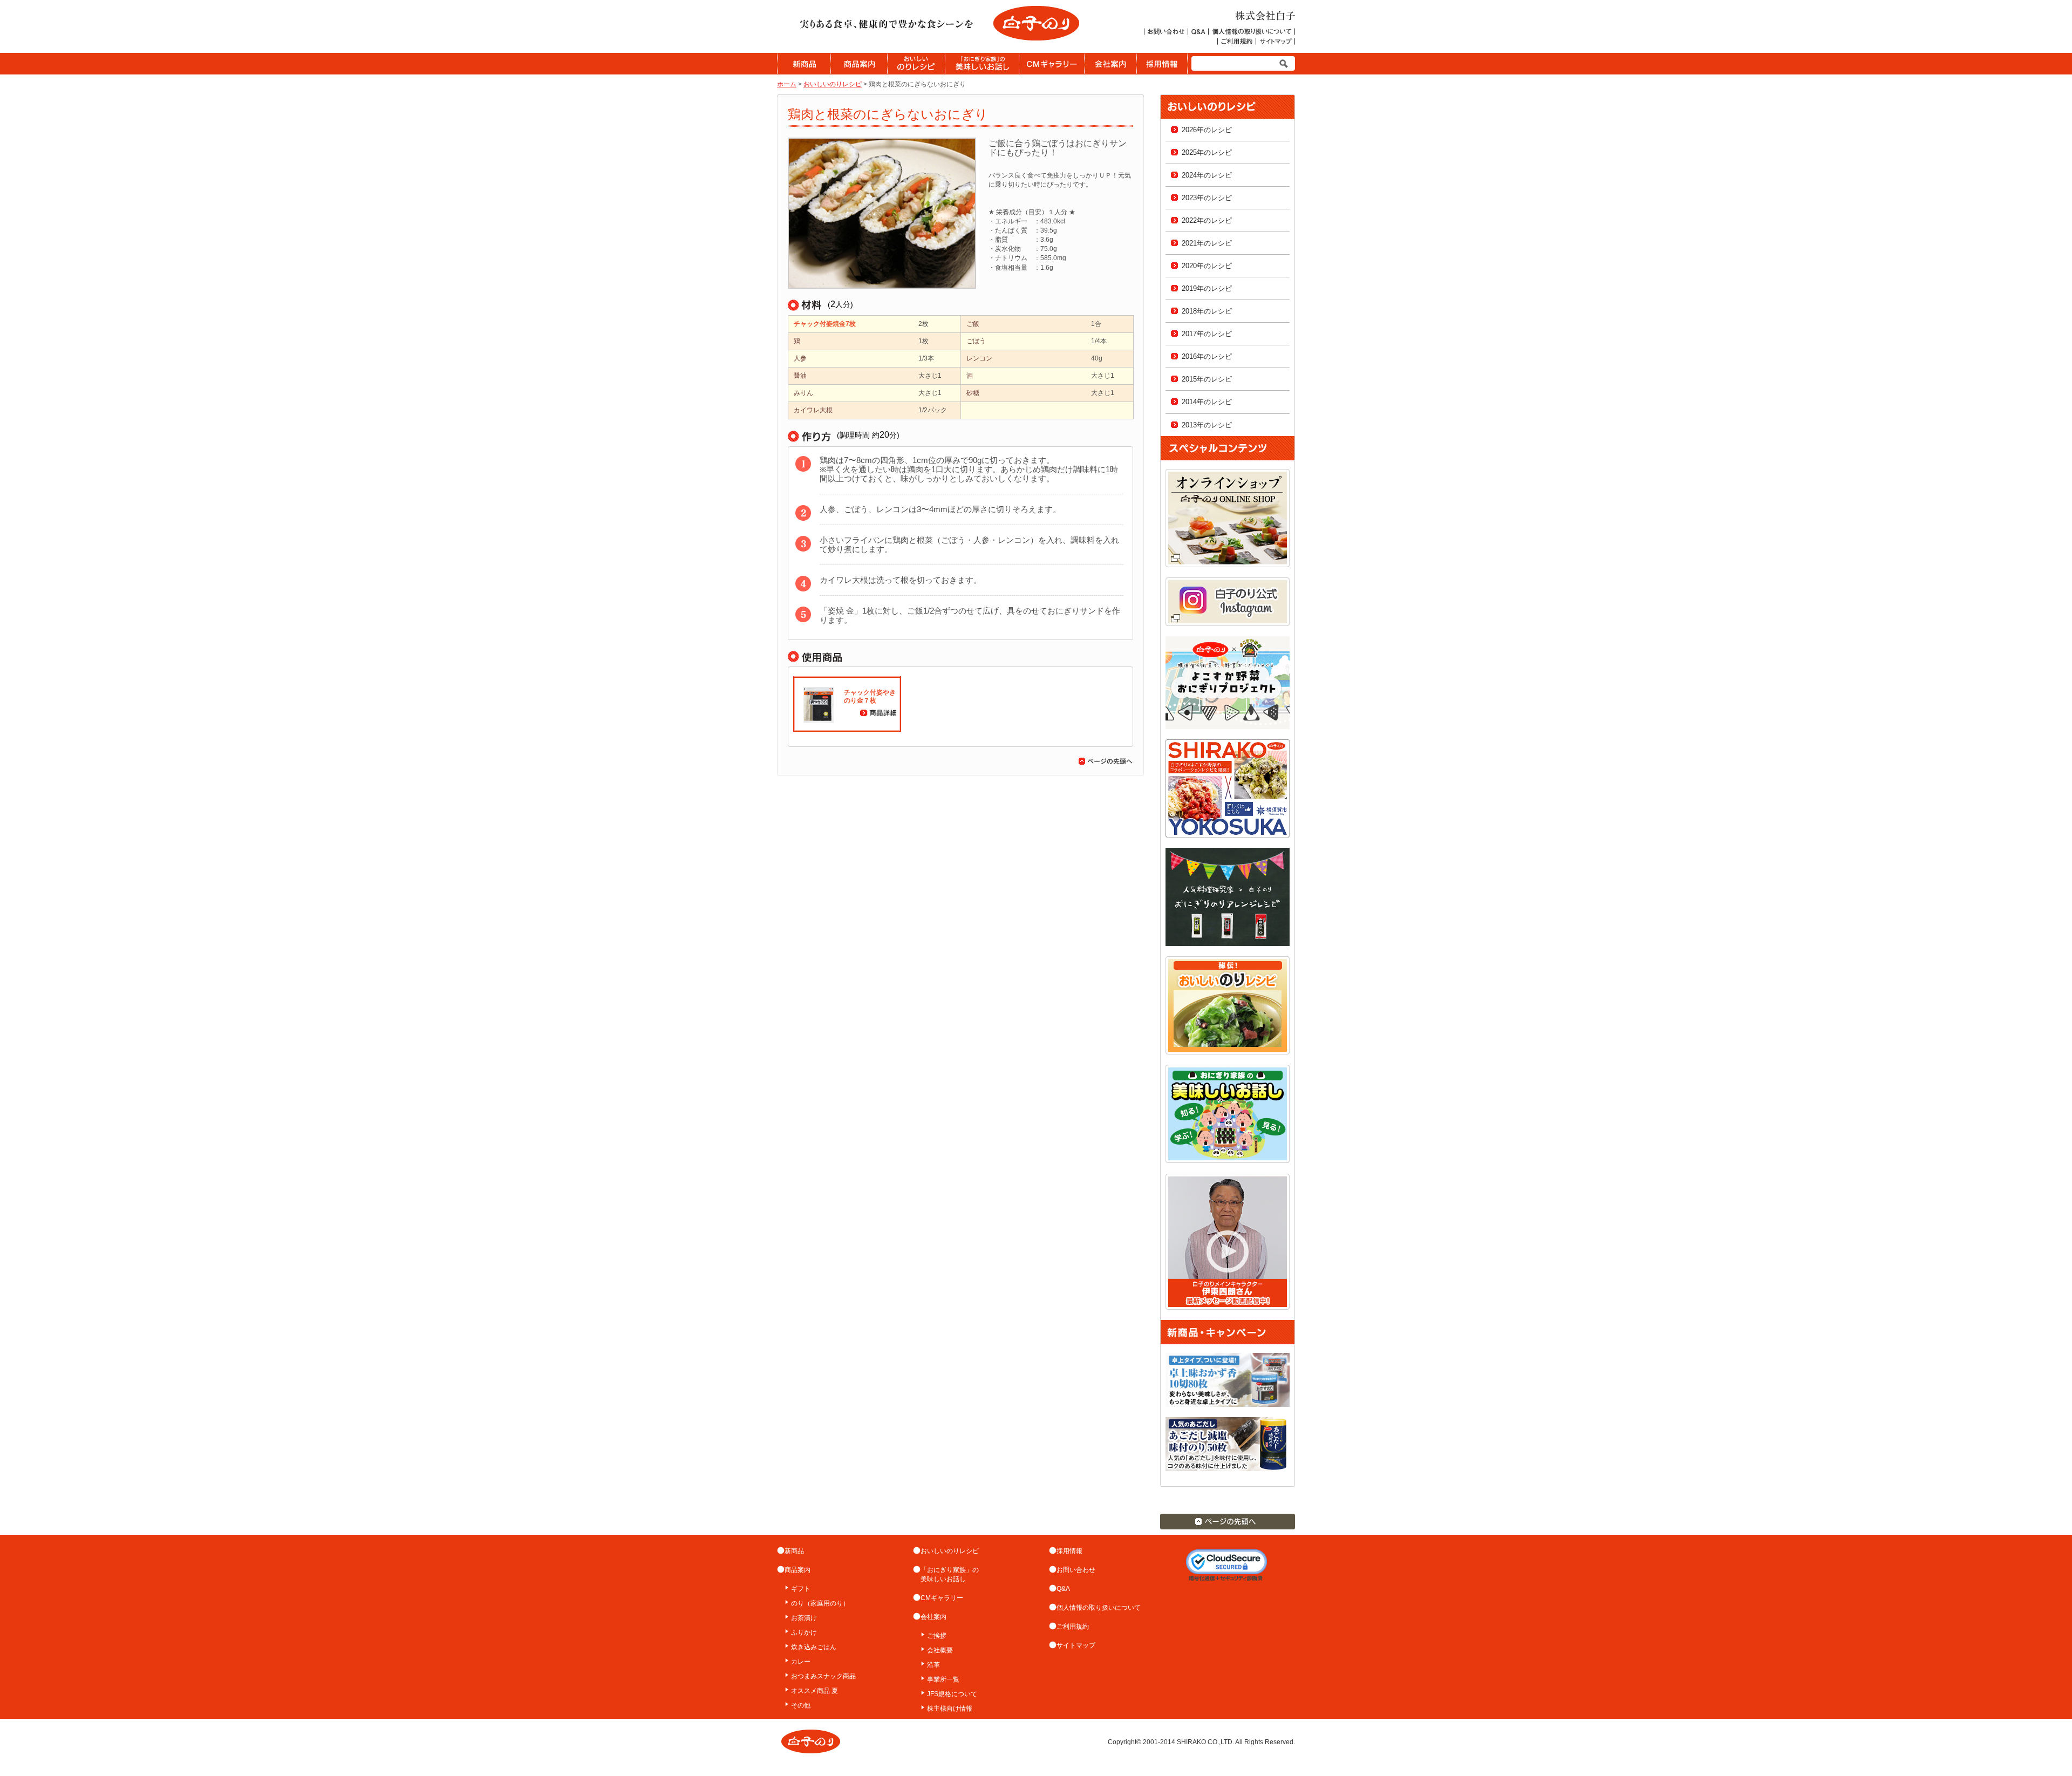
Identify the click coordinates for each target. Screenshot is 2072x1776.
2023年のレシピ (1207, 198)
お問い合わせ (1076, 1570)
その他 (801, 1705)
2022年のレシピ (1207, 220)
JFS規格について (952, 1694)
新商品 (794, 1551)
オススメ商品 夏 (815, 1691)
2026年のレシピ (1207, 130)
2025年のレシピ (1207, 152)
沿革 (933, 1665)
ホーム (787, 84)
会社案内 (933, 1617)
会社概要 (940, 1650)
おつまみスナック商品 (823, 1676)
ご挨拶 (937, 1636)
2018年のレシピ (1207, 311)
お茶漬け (804, 1618)
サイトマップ (1076, 1645)
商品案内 (798, 1570)
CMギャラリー (942, 1598)
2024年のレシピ (1207, 175)
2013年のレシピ (1207, 425)
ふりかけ (804, 1632)
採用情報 (1069, 1551)
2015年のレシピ (1207, 379)
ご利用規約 (1073, 1627)
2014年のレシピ (1207, 402)
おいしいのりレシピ (833, 84)
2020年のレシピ (1207, 266)
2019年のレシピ (1207, 288)
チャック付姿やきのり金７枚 (870, 696)
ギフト (801, 1589)
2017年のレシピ (1207, 334)
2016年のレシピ (1207, 356)
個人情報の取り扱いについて (1099, 1608)
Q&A (1063, 1589)
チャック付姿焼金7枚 (825, 324)
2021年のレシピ (1207, 243)
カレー (801, 1662)
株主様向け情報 (950, 1709)
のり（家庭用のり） (820, 1603)
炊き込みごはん (814, 1647)
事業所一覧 (943, 1679)
